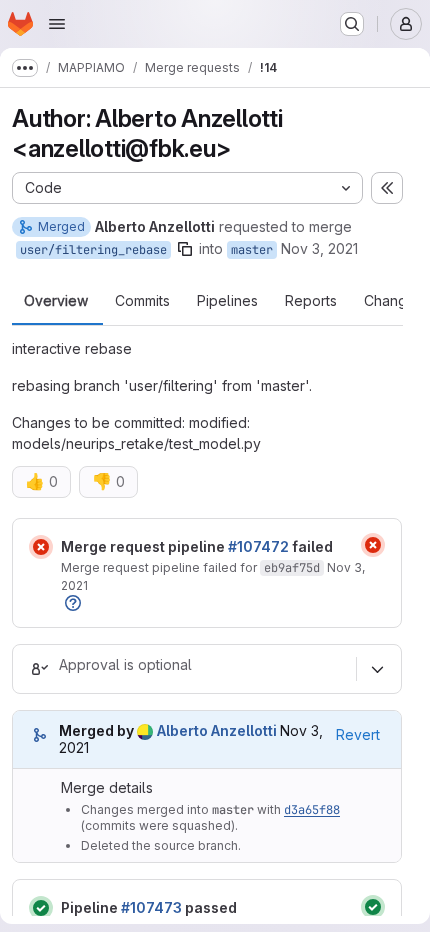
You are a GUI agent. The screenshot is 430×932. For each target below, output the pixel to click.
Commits (142, 301)
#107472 (258, 546)
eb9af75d (292, 568)
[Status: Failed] (41, 547)
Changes (393, 301)
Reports (311, 301)
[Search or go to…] (352, 24)
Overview (56, 301)
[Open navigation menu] (57, 24)
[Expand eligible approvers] (377, 669)
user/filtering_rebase (93, 250)
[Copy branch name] (185, 249)
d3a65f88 (312, 810)
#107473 (151, 907)
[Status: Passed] (41, 908)
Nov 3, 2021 (319, 248)
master (252, 250)
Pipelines (227, 301)
